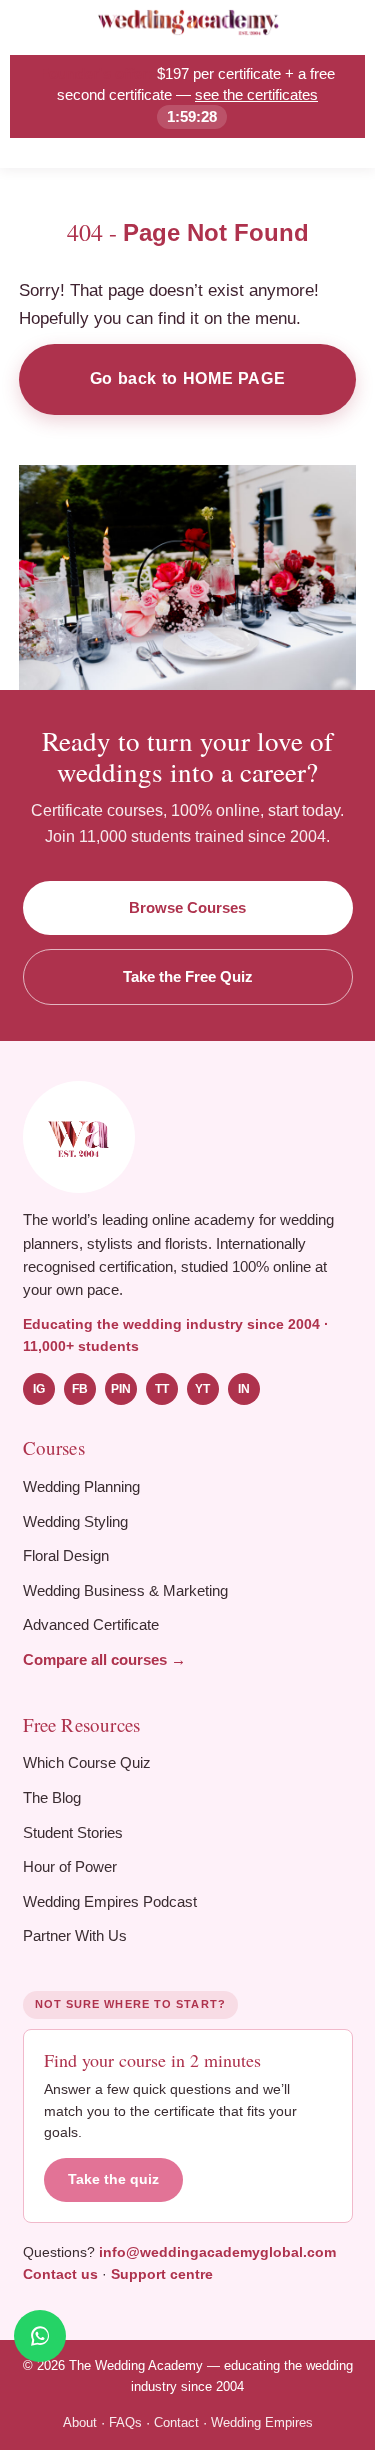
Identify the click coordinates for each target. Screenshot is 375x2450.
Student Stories (73, 1832)
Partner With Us (75, 1935)
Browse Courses (187, 907)
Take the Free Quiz (188, 976)
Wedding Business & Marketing (125, 1590)
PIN (121, 1389)
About (80, 2422)
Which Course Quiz (87, 1762)
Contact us (60, 2274)
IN (244, 1389)
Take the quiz (113, 2179)
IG (39, 1389)
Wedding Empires (262, 2422)
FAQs (125, 2422)
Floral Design (66, 1555)
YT (202, 1389)
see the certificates (256, 94)
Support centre (162, 2274)
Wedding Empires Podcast (110, 1901)
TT (162, 1389)
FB (80, 1389)
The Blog (52, 1797)
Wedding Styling (75, 1521)
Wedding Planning (81, 1486)
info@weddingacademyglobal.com (217, 2252)
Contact (176, 2422)
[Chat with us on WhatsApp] (40, 2336)
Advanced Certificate (91, 1624)
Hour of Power (70, 1866)
